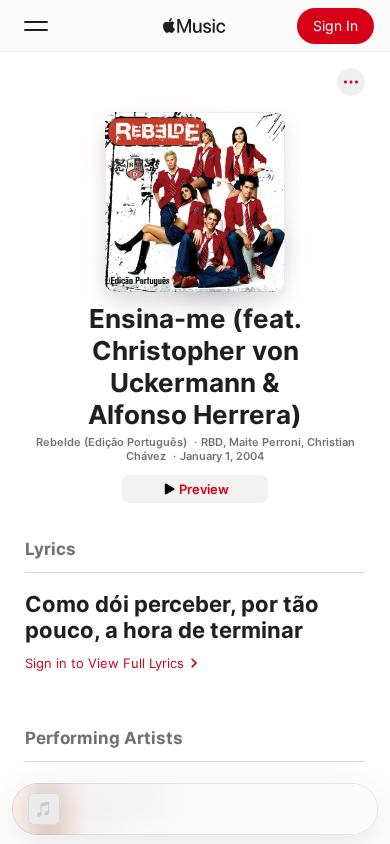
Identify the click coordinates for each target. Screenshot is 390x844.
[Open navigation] (36, 26)
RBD (212, 442)
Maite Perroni (265, 442)
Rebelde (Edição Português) (111, 442)
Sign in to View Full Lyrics (104, 663)
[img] (194, 26)
